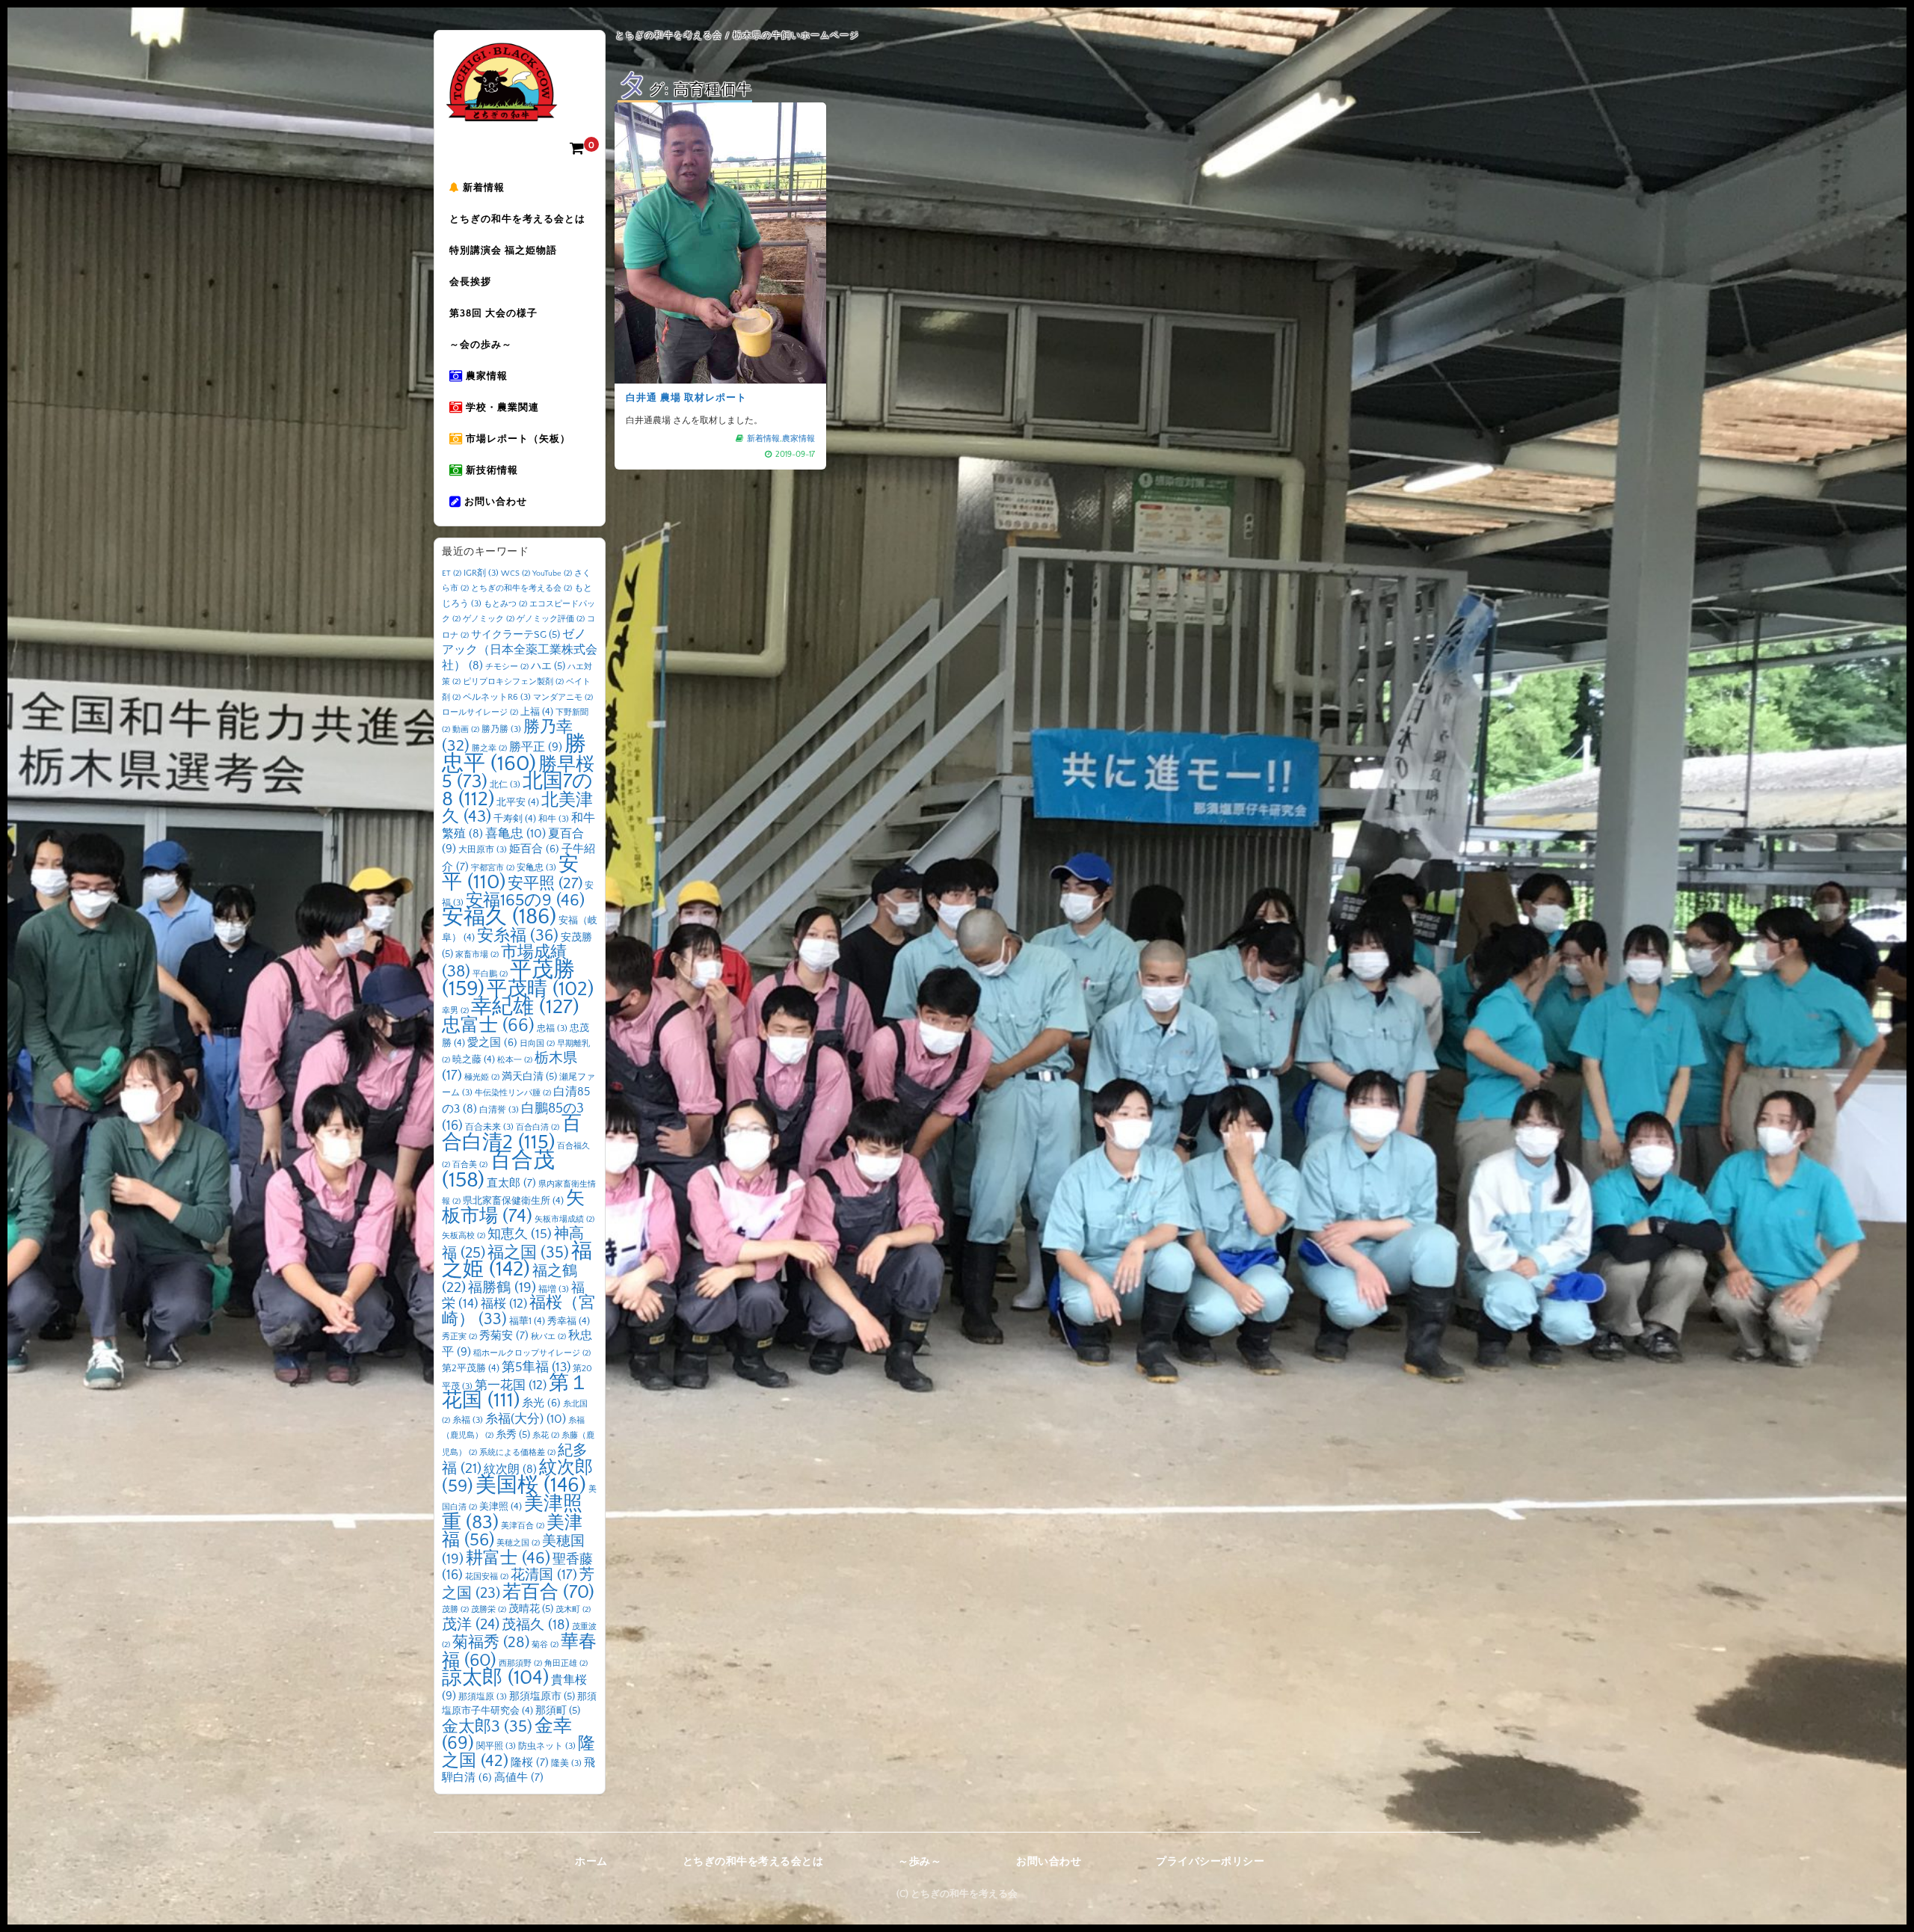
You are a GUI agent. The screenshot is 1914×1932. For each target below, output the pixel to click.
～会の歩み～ (481, 345)
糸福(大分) (526, 1419)
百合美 (470, 1165)
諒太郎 (495, 1678)
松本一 (515, 1060)
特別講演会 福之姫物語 (503, 250)
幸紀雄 (525, 1007)
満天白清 (529, 1077)
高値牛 (519, 1778)
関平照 (496, 1746)
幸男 (455, 1011)
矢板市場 (513, 1207)
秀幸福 (569, 1321)
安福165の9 (525, 900)
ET (452, 573)
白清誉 (499, 1110)
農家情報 (485, 376)
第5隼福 (536, 1368)
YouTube (552, 573)
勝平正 (536, 747)
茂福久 (536, 1625)
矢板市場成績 (564, 1219)
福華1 (527, 1321)
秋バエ (548, 1337)
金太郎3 (487, 1727)
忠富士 (488, 1025)
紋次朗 (510, 1470)
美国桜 (531, 1485)
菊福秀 (491, 1642)
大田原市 (483, 850)
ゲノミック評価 (551, 619)
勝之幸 (489, 748)
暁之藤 (474, 1059)
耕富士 (508, 1558)
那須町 (558, 1711)
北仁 (505, 785)
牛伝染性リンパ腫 (513, 1093)
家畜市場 (477, 955)
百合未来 (489, 1127)
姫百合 (534, 849)
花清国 (544, 1575)
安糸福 (518, 936)
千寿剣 (515, 819)
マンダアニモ (563, 698)
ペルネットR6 (497, 697)
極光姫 (482, 1077)
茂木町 (573, 1610)
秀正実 (459, 1337)
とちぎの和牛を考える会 (521, 588)
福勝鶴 (502, 1288)
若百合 (548, 1592)
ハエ (548, 666)
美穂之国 (518, 1543)
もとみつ (505, 604)
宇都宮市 (493, 868)
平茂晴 (540, 989)
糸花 (546, 1436)
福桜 (504, 1304)
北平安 (518, 802)
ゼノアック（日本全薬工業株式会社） (520, 650)
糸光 (541, 1403)
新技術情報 (490, 470)
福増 (554, 1289)
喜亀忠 (516, 834)
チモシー (507, 667)
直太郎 (511, 1183)
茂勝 (455, 1610)
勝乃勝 (501, 729)
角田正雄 (566, 1664)
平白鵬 (490, 974)
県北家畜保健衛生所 (513, 1201)
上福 (537, 712)
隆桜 (530, 1763)
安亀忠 (536, 868)
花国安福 (487, 1577)
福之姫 (517, 1261)
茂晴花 (531, 1609)
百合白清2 (512, 1133)
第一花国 (511, 1385)
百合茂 (498, 1170)
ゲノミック (489, 619)
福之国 (528, 1253)
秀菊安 (504, 1336)
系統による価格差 (517, 1453)
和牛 (554, 819)
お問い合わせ (494, 502)
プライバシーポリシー (1210, 1862)
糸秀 (513, 1435)
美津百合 (523, 1526)
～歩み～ (920, 1862)
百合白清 (538, 1127)
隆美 (566, 1763)
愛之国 (492, 1043)
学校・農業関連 (501, 407)
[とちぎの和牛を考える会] (502, 110)
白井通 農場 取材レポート (686, 398)
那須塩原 (483, 1697)
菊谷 (545, 1645)
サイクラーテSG (516, 635)
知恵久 (520, 1234)
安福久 (499, 917)
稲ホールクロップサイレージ (532, 1353)
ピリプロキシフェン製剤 (513, 682)
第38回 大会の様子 (493, 313)
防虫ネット (547, 1746)
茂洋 (471, 1625)
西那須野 (520, 1664)
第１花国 (516, 1392)
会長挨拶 (470, 282)
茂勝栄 (489, 1610)
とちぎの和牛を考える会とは (517, 219)
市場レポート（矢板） (517, 439)
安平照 (545, 883)
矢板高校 (464, 1236)
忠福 (552, 1028)
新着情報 (482, 188)
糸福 (468, 1420)
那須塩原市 (542, 1696)
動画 (466, 730)
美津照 (501, 1507)
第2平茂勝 (471, 1368)
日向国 (537, 1044)
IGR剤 (481, 573)
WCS (516, 573)
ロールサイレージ (480, 713)
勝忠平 (514, 754)
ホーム (591, 1862)
